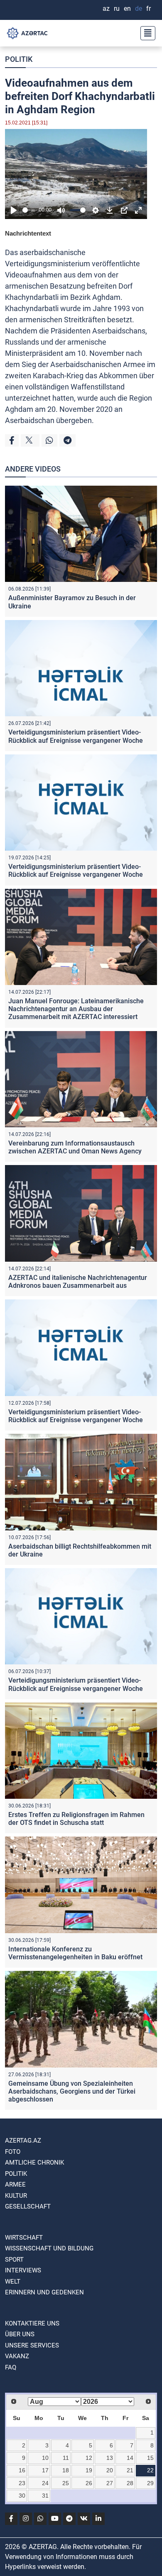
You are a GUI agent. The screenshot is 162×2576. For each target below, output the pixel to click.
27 (110, 2483)
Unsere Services (32, 2345)
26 (89, 2483)
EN (127, 9)
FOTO (13, 2152)
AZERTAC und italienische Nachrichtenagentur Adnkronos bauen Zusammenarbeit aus (78, 1282)
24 (45, 2483)
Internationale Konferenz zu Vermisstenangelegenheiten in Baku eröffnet (75, 1953)
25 (66, 2483)
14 (130, 2458)
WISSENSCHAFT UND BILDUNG (49, 2248)
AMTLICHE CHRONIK (34, 2162)
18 (66, 2470)
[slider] (29, 210)
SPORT (14, 2260)
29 (150, 2483)
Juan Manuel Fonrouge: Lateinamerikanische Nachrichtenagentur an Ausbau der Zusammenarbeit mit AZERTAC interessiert (76, 1009)
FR (148, 9)
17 (45, 2470)
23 (22, 2483)
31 (45, 2496)
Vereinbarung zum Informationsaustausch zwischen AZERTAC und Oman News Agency (75, 1147)
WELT (13, 2282)
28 (130, 2483)
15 (150, 2458)
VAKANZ (17, 2356)
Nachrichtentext (28, 233)
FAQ (11, 2367)
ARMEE (15, 2184)
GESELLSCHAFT (28, 2206)
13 (110, 2458)
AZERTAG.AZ (23, 2141)
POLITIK (19, 59)
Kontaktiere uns (32, 2323)
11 (66, 2458)
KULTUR (16, 2196)
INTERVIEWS (23, 2270)
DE (139, 9)
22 (150, 2470)
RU (117, 9)
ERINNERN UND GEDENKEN (44, 2292)
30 (22, 2496)
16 (22, 2470)
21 (130, 2470)
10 (45, 2458)
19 (89, 2470)
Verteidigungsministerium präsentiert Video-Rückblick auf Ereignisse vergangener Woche (76, 736)
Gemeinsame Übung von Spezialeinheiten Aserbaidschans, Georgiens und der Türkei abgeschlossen (72, 2091)
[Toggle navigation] (145, 33)
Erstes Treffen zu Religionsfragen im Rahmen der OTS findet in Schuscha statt (76, 1819)
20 (110, 2470)
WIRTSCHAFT (24, 2238)
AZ (106, 9)
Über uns (20, 2334)
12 (89, 2458)
